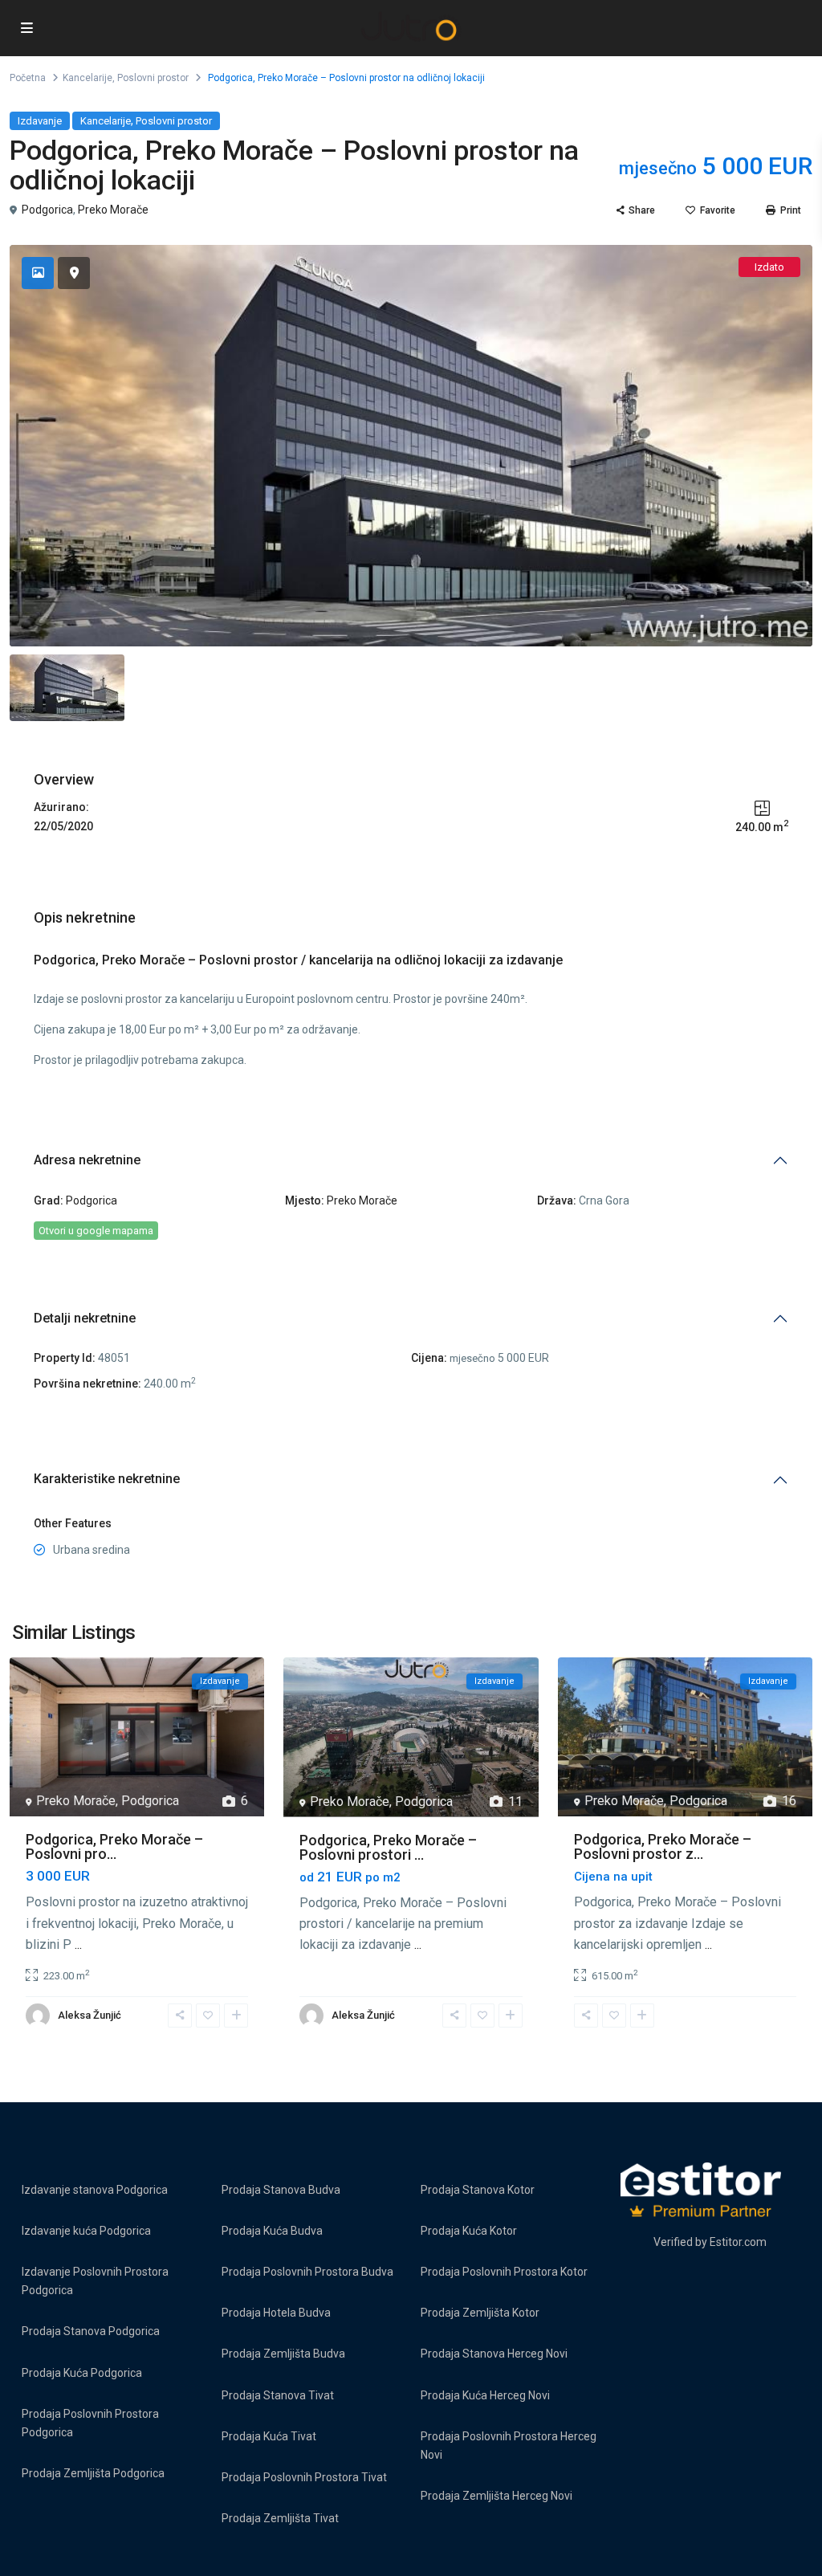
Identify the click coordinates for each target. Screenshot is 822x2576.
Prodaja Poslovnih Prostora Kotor (504, 2272)
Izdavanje (40, 121)
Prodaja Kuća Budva (272, 2231)
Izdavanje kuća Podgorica (86, 2231)
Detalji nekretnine (85, 1318)
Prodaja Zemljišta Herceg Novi (496, 2496)
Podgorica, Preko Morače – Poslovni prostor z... (663, 1846)
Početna (28, 78)
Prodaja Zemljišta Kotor (480, 2313)
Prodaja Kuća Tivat (269, 2436)
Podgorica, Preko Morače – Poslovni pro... (114, 1846)
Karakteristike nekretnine (107, 1479)
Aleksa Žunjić (90, 2015)
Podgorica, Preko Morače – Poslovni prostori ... (388, 1847)
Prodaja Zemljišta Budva (283, 2354)
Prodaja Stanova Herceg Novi (494, 2354)
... (78, 1944)
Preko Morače (113, 210)
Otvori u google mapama (96, 1231)
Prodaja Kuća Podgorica (82, 2373)
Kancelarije (87, 78)
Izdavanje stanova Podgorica (95, 2190)
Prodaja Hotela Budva (276, 2313)
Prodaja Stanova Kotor (478, 2190)
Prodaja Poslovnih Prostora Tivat (304, 2477)
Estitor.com (738, 2242)
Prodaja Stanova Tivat (278, 2395)
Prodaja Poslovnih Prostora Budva (307, 2272)
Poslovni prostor (153, 78)
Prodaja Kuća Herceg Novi (485, 2395)
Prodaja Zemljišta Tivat (280, 2518)
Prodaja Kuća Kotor (469, 2231)
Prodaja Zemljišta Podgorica (93, 2473)
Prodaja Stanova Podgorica (91, 2331)
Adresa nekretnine (87, 1160)
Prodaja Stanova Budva (281, 2190)
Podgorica (47, 210)
